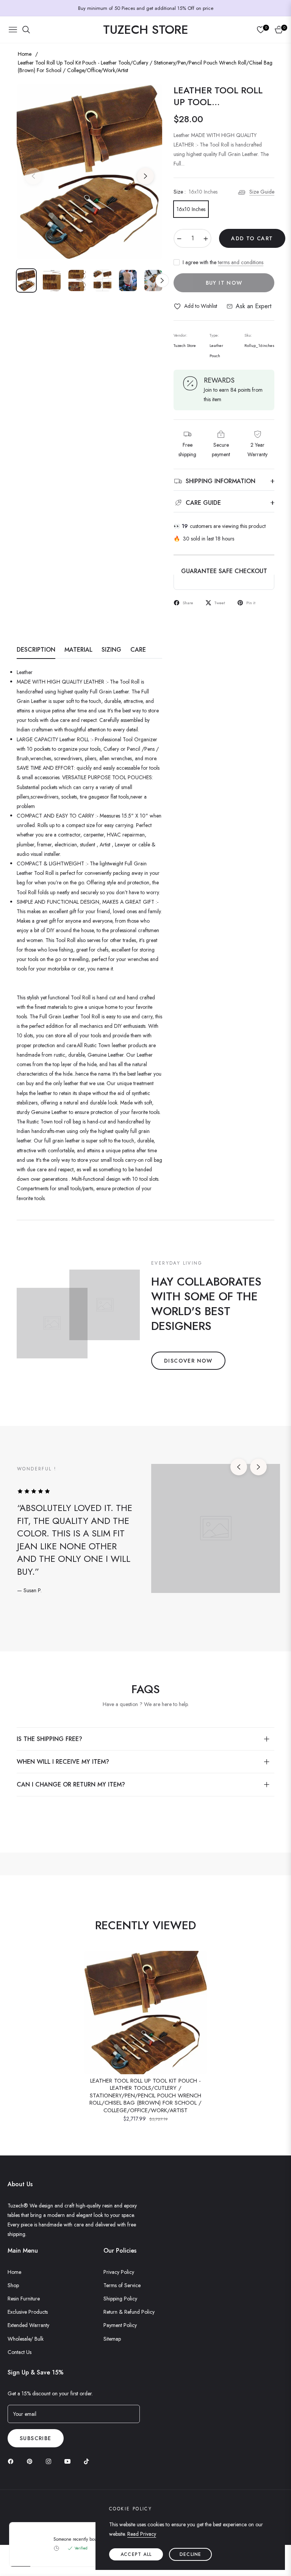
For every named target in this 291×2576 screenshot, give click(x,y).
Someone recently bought (79, 2322)
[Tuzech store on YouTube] (69, 2461)
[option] (89, 172)
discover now (188, 1361)
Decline (190, 2554)
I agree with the (223, 262)
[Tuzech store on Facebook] (13, 2461)
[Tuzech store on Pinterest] (31, 2461)
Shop (13, 2285)
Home (25, 54)
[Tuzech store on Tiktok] (88, 2461)
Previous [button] (33, 176)
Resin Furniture (24, 2299)
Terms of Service (122, 2285)
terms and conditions (241, 262)
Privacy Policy (119, 2272)
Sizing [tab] (111, 650)
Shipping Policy (120, 2299)
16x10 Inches (191, 209)
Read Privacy (142, 2534)
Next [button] (145, 176)
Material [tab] (78, 650)
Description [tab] (36, 650)
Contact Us (20, 2352)
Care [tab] (138, 650)
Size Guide (262, 192)
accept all (136, 2554)
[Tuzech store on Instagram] (50, 2461)
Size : (196, 192)
